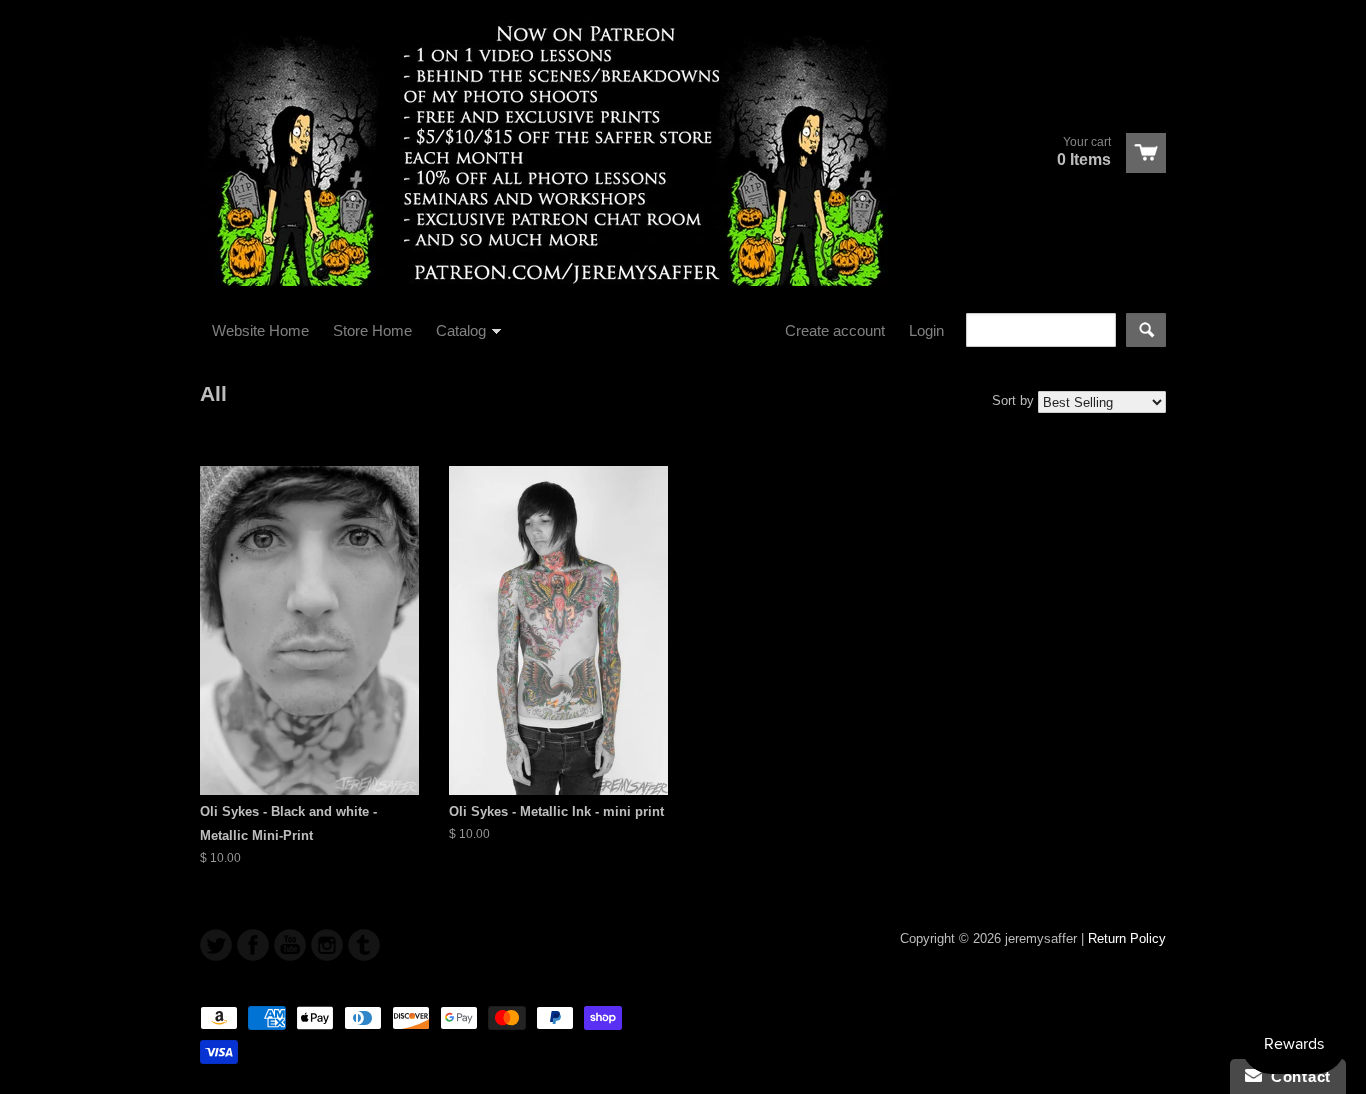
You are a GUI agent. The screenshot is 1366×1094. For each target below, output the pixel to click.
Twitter (216, 945)
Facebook (253, 945)
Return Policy (1127, 938)
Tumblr (364, 945)
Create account (835, 330)
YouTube (290, 945)
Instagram (327, 945)
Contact (1296, 1076)
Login (926, 330)
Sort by (1013, 400)
